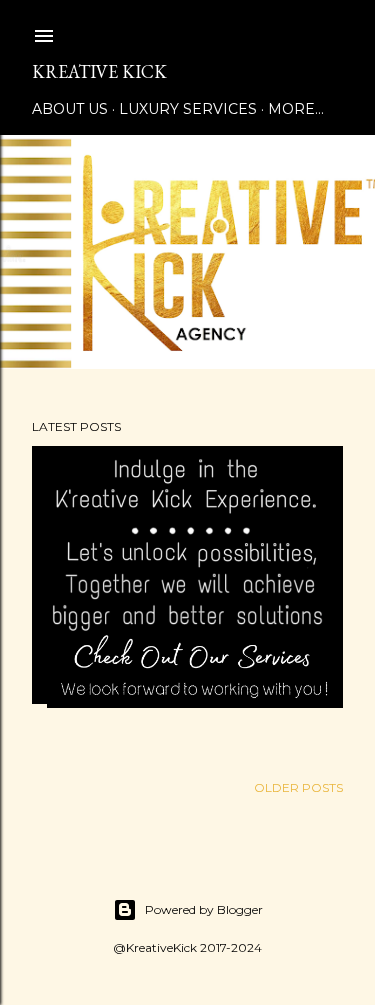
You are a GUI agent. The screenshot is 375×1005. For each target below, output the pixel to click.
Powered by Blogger (204, 909)
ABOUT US (70, 109)
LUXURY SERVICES (188, 109)
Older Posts (298, 787)
